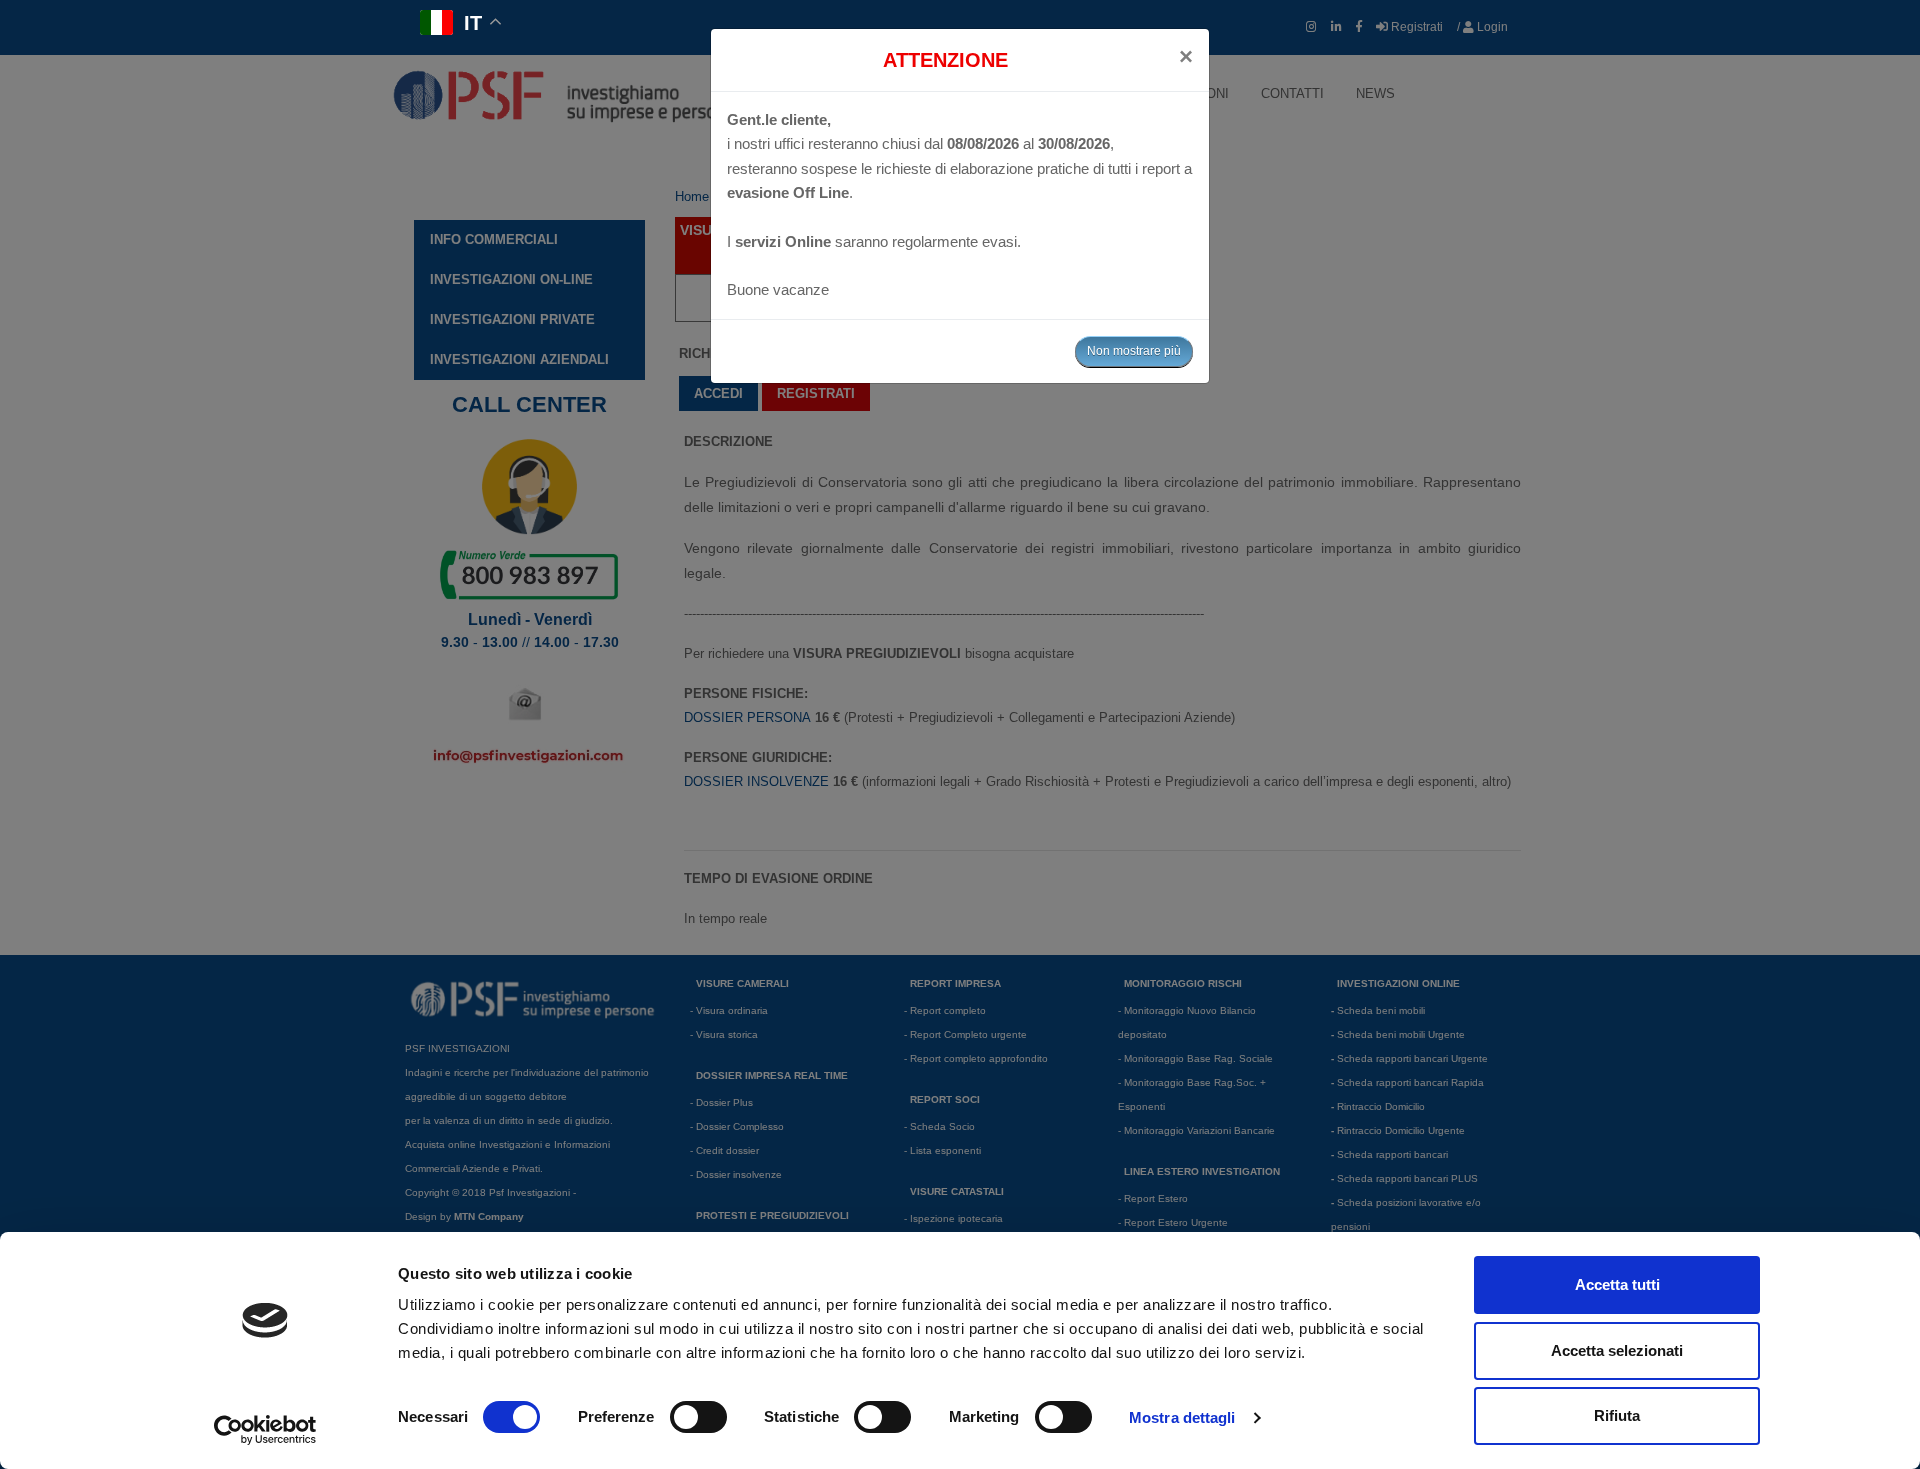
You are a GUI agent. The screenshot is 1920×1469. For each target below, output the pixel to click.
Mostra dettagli (1182, 1417)
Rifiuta (1617, 1415)
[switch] (698, 1417)
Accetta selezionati (1617, 1350)
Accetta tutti (1617, 1284)
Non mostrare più (1134, 351)
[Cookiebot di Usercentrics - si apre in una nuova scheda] (265, 1430)
